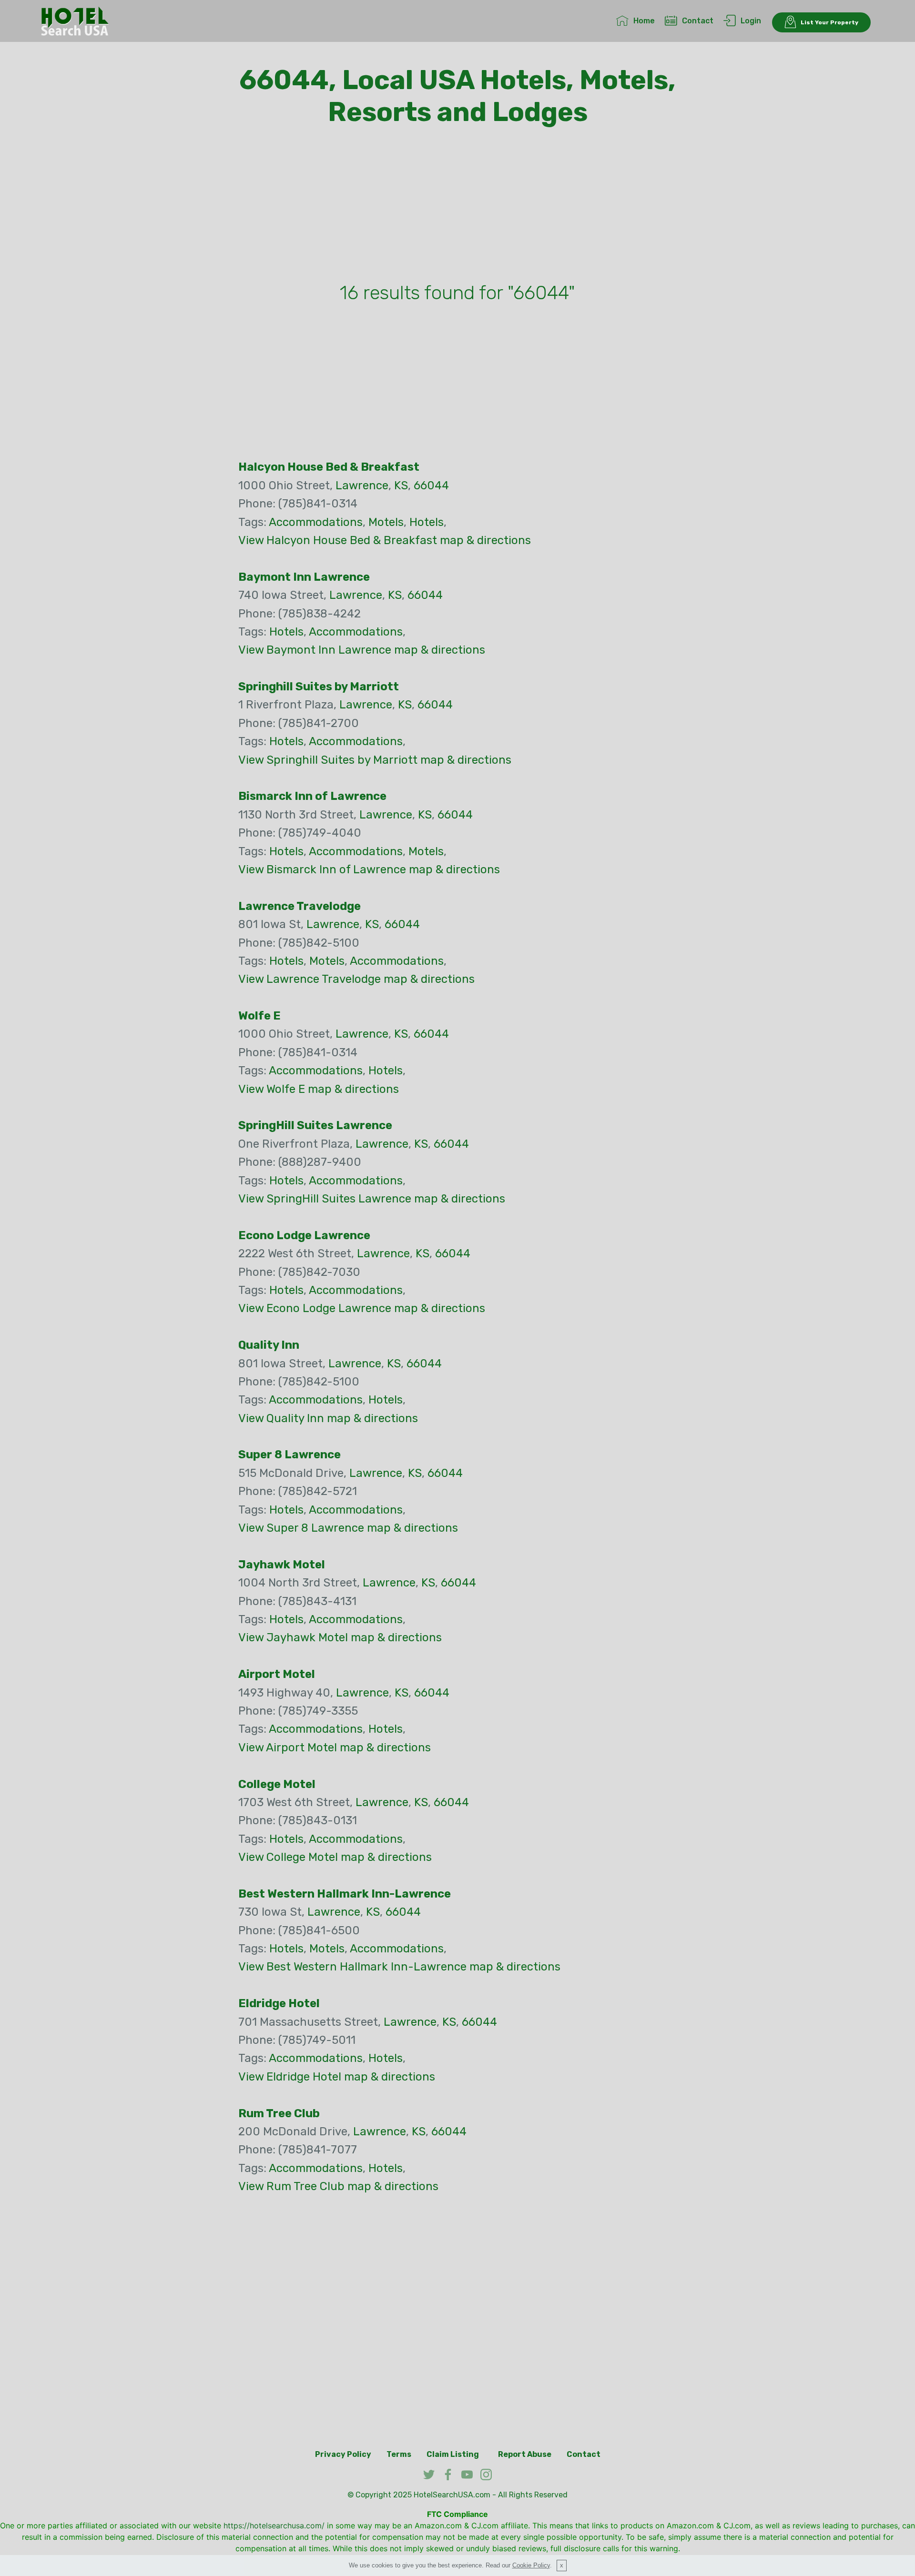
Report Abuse (525, 2454)
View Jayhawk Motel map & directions (340, 1637)
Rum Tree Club (279, 2113)
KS (401, 485)
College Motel (277, 1784)
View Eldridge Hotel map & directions (337, 2077)
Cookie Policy (531, 2565)
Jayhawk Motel (282, 1565)
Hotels (427, 522)
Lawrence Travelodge (300, 906)
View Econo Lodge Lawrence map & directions (362, 1308)
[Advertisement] (457, 206)
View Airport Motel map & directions (335, 1748)
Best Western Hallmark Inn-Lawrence (345, 1894)
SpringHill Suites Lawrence (315, 1125)
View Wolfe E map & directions (319, 1089)
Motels (386, 522)
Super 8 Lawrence (290, 1455)
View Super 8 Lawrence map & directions (348, 1528)
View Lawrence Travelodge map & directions (356, 979)
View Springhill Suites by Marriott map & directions (375, 760)
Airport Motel (277, 1674)
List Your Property (829, 22)
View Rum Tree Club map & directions (338, 2186)
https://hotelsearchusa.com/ (274, 2525)
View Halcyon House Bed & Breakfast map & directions (385, 540)
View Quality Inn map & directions (328, 1418)
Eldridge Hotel (279, 2003)
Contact (698, 21)
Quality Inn (269, 1345)
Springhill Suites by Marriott (319, 687)
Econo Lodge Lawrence (304, 1235)
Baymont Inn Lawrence (304, 577)
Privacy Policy (343, 2454)
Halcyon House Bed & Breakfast (329, 467)
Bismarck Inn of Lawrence (312, 796)
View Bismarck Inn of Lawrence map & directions (369, 869)
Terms (399, 2454)
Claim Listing (453, 2454)
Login (751, 21)
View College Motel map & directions (335, 1857)
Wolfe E (259, 1016)
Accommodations (316, 522)
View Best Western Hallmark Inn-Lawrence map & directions (399, 1967)
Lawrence (362, 485)
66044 (431, 485)
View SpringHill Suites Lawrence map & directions (372, 1199)
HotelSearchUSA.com (452, 2495)
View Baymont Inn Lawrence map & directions (362, 650)
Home (644, 21)
